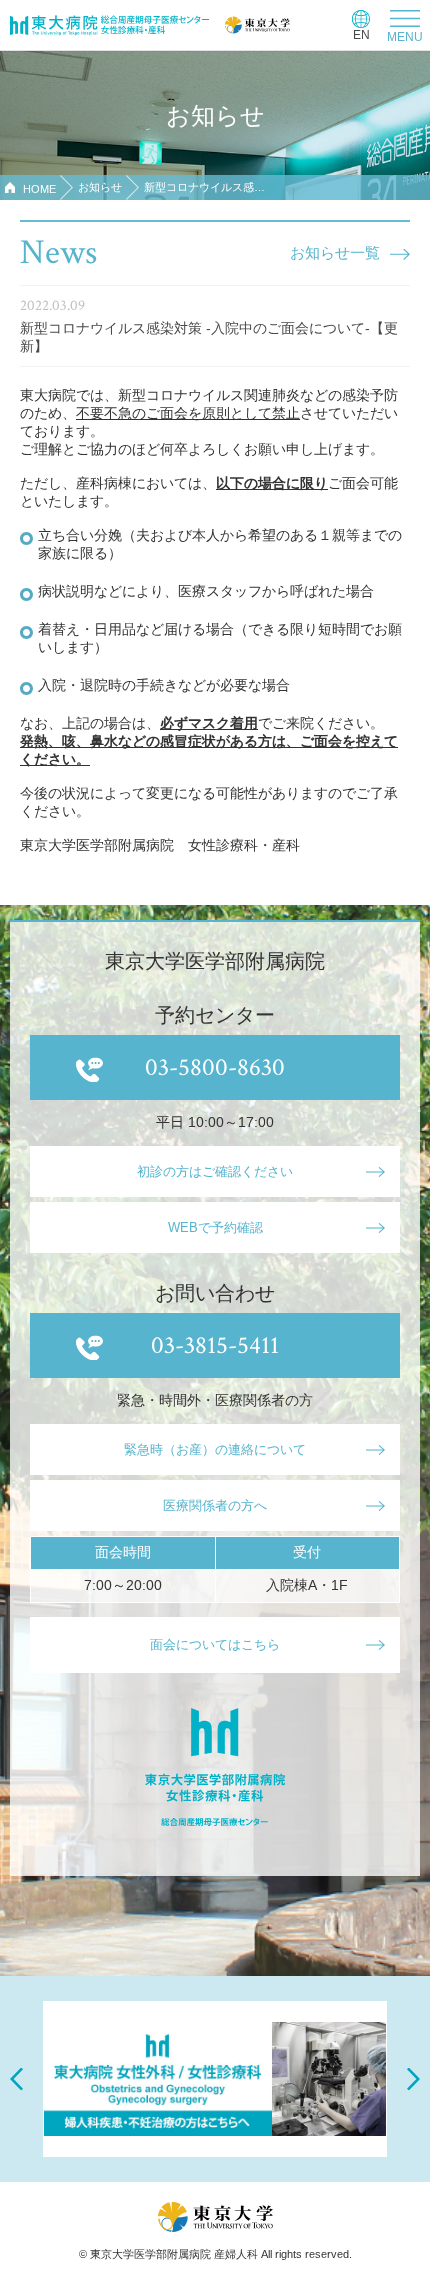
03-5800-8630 (215, 1067)
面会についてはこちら (215, 1644)
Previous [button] (16, 2079)
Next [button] (413, 2079)
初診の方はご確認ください (215, 1171)
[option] (215, 2079)
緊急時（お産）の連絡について (215, 1449)
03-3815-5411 (215, 1345)
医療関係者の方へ (215, 1505)
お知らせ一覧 (335, 252)
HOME (39, 189)
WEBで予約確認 (215, 1227)
